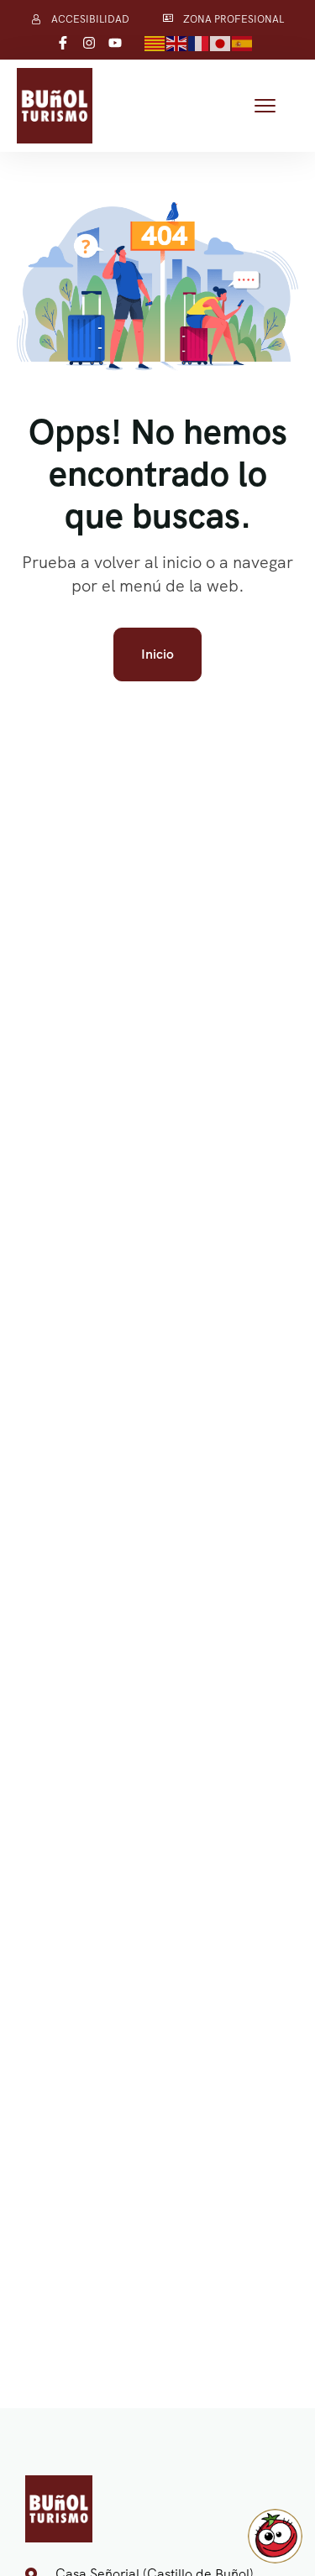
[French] (199, 42)
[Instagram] (89, 43)
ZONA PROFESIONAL (234, 19)
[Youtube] (115, 43)
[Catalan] (155, 42)
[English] (177, 42)
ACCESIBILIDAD (90, 19)
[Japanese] (221, 42)
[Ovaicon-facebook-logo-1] (63, 43)
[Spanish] (243, 42)
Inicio (157, 654)
